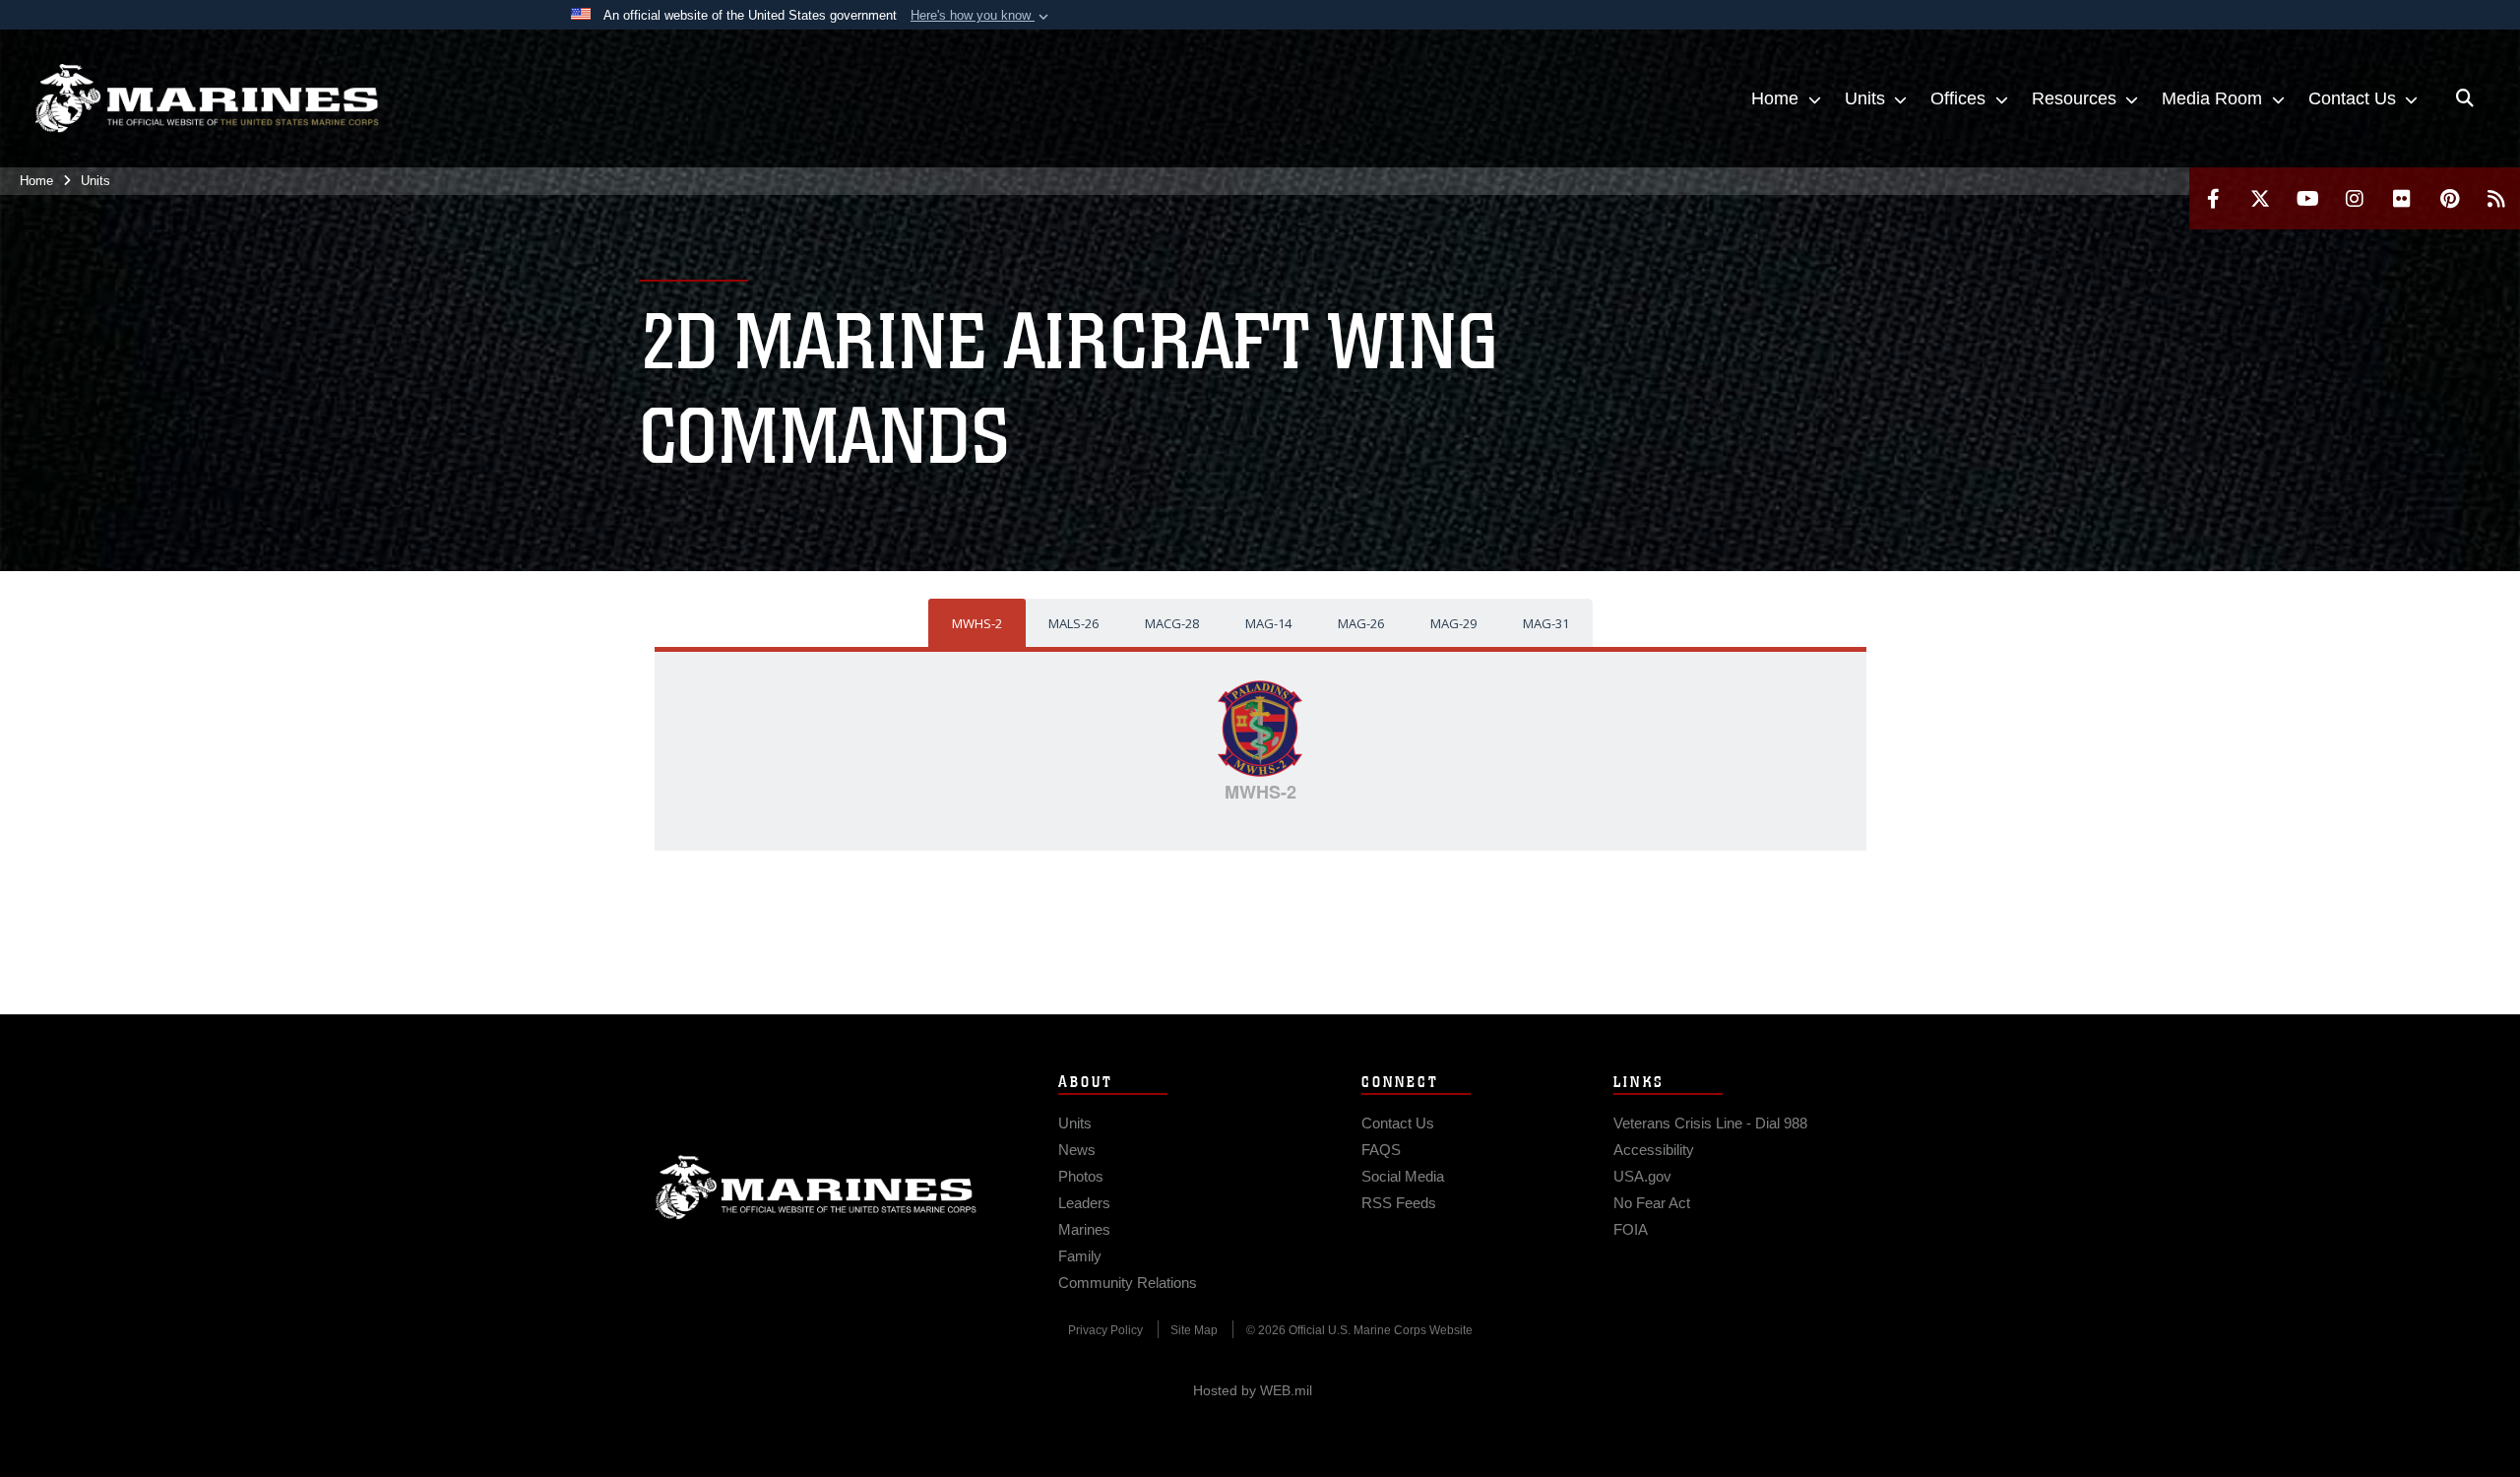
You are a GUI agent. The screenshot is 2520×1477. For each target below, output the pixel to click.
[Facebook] (2213, 198)
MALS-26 (1073, 623)
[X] (2260, 198)
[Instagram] (2355, 198)
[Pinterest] (2449, 198)
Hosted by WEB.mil (1253, 1390)
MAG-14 (1268, 623)
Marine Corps (816, 1188)
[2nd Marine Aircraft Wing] (207, 98)
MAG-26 (1361, 623)
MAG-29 (1453, 623)
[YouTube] (2307, 198)
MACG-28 (1172, 623)
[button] (981, 16)
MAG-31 (1546, 623)
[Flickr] (2402, 198)
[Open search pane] (2465, 98)
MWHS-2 (977, 623)
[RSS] (2496, 198)
